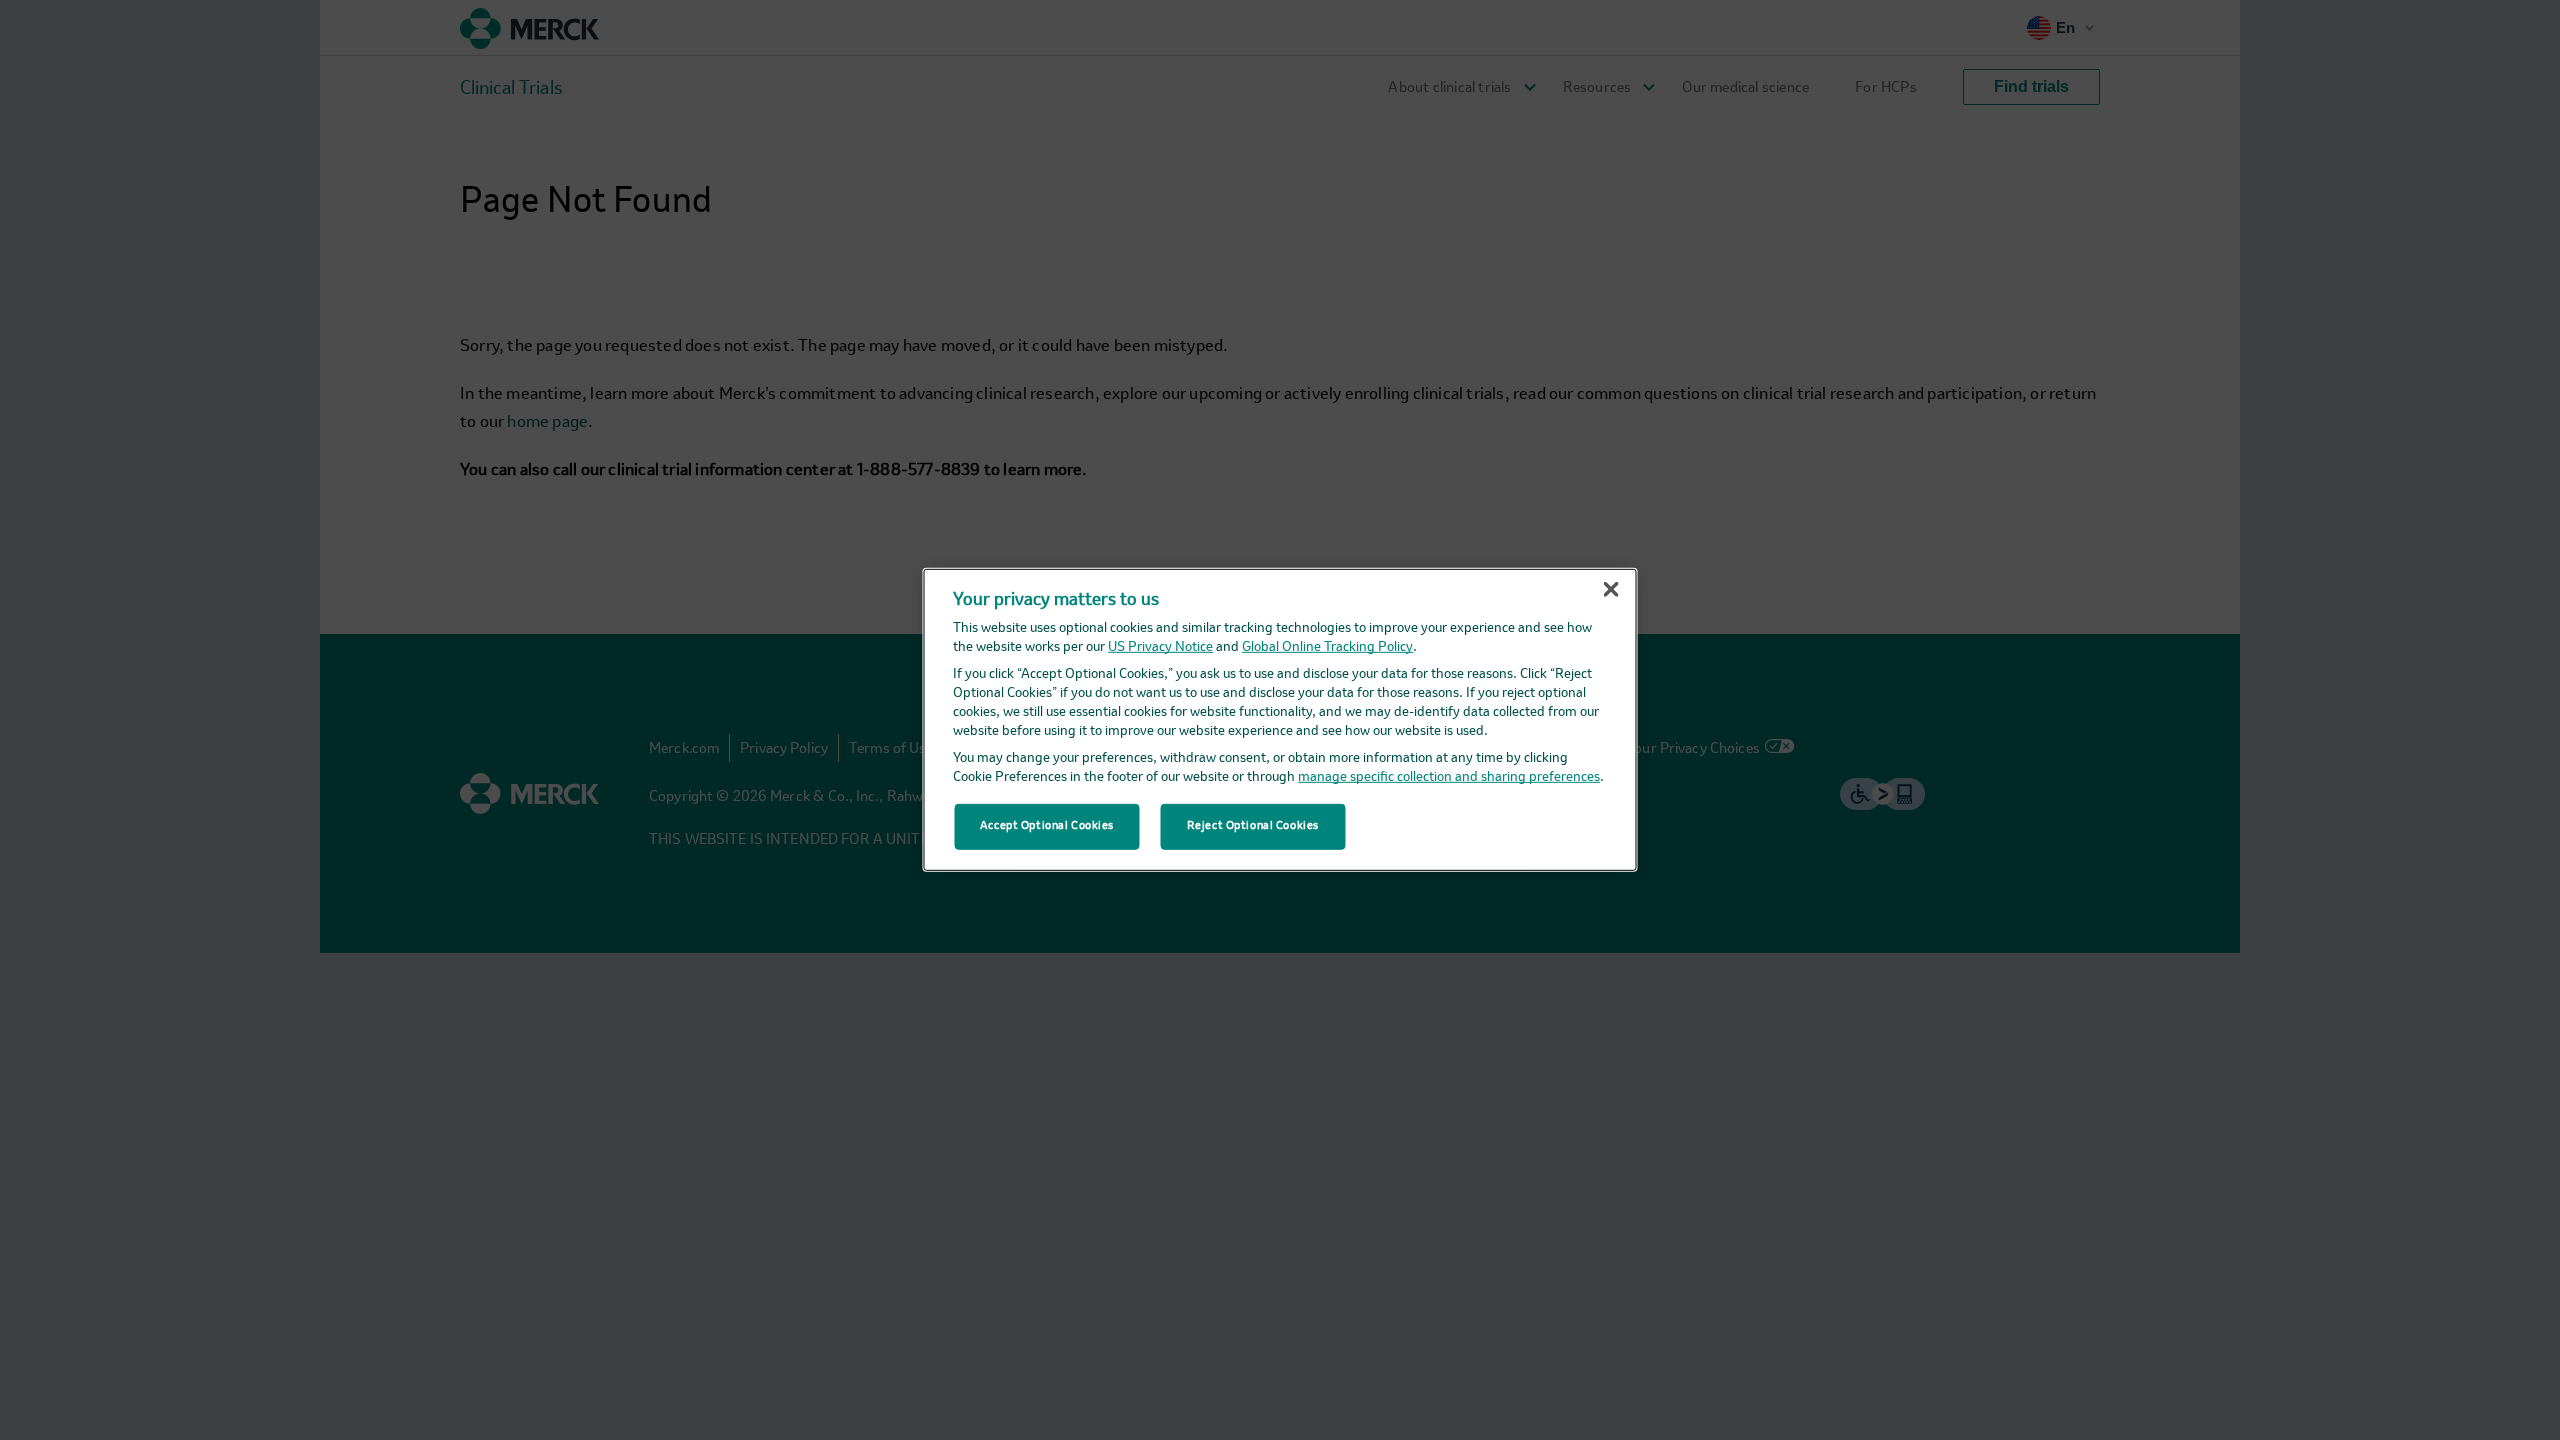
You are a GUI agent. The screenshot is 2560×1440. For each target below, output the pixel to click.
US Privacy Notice (1160, 647)
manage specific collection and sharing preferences (1449, 777)
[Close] (1611, 590)
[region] (1280, 720)
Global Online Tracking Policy (1327, 647)
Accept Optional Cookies (1047, 826)
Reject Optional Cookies (1253, 826)
